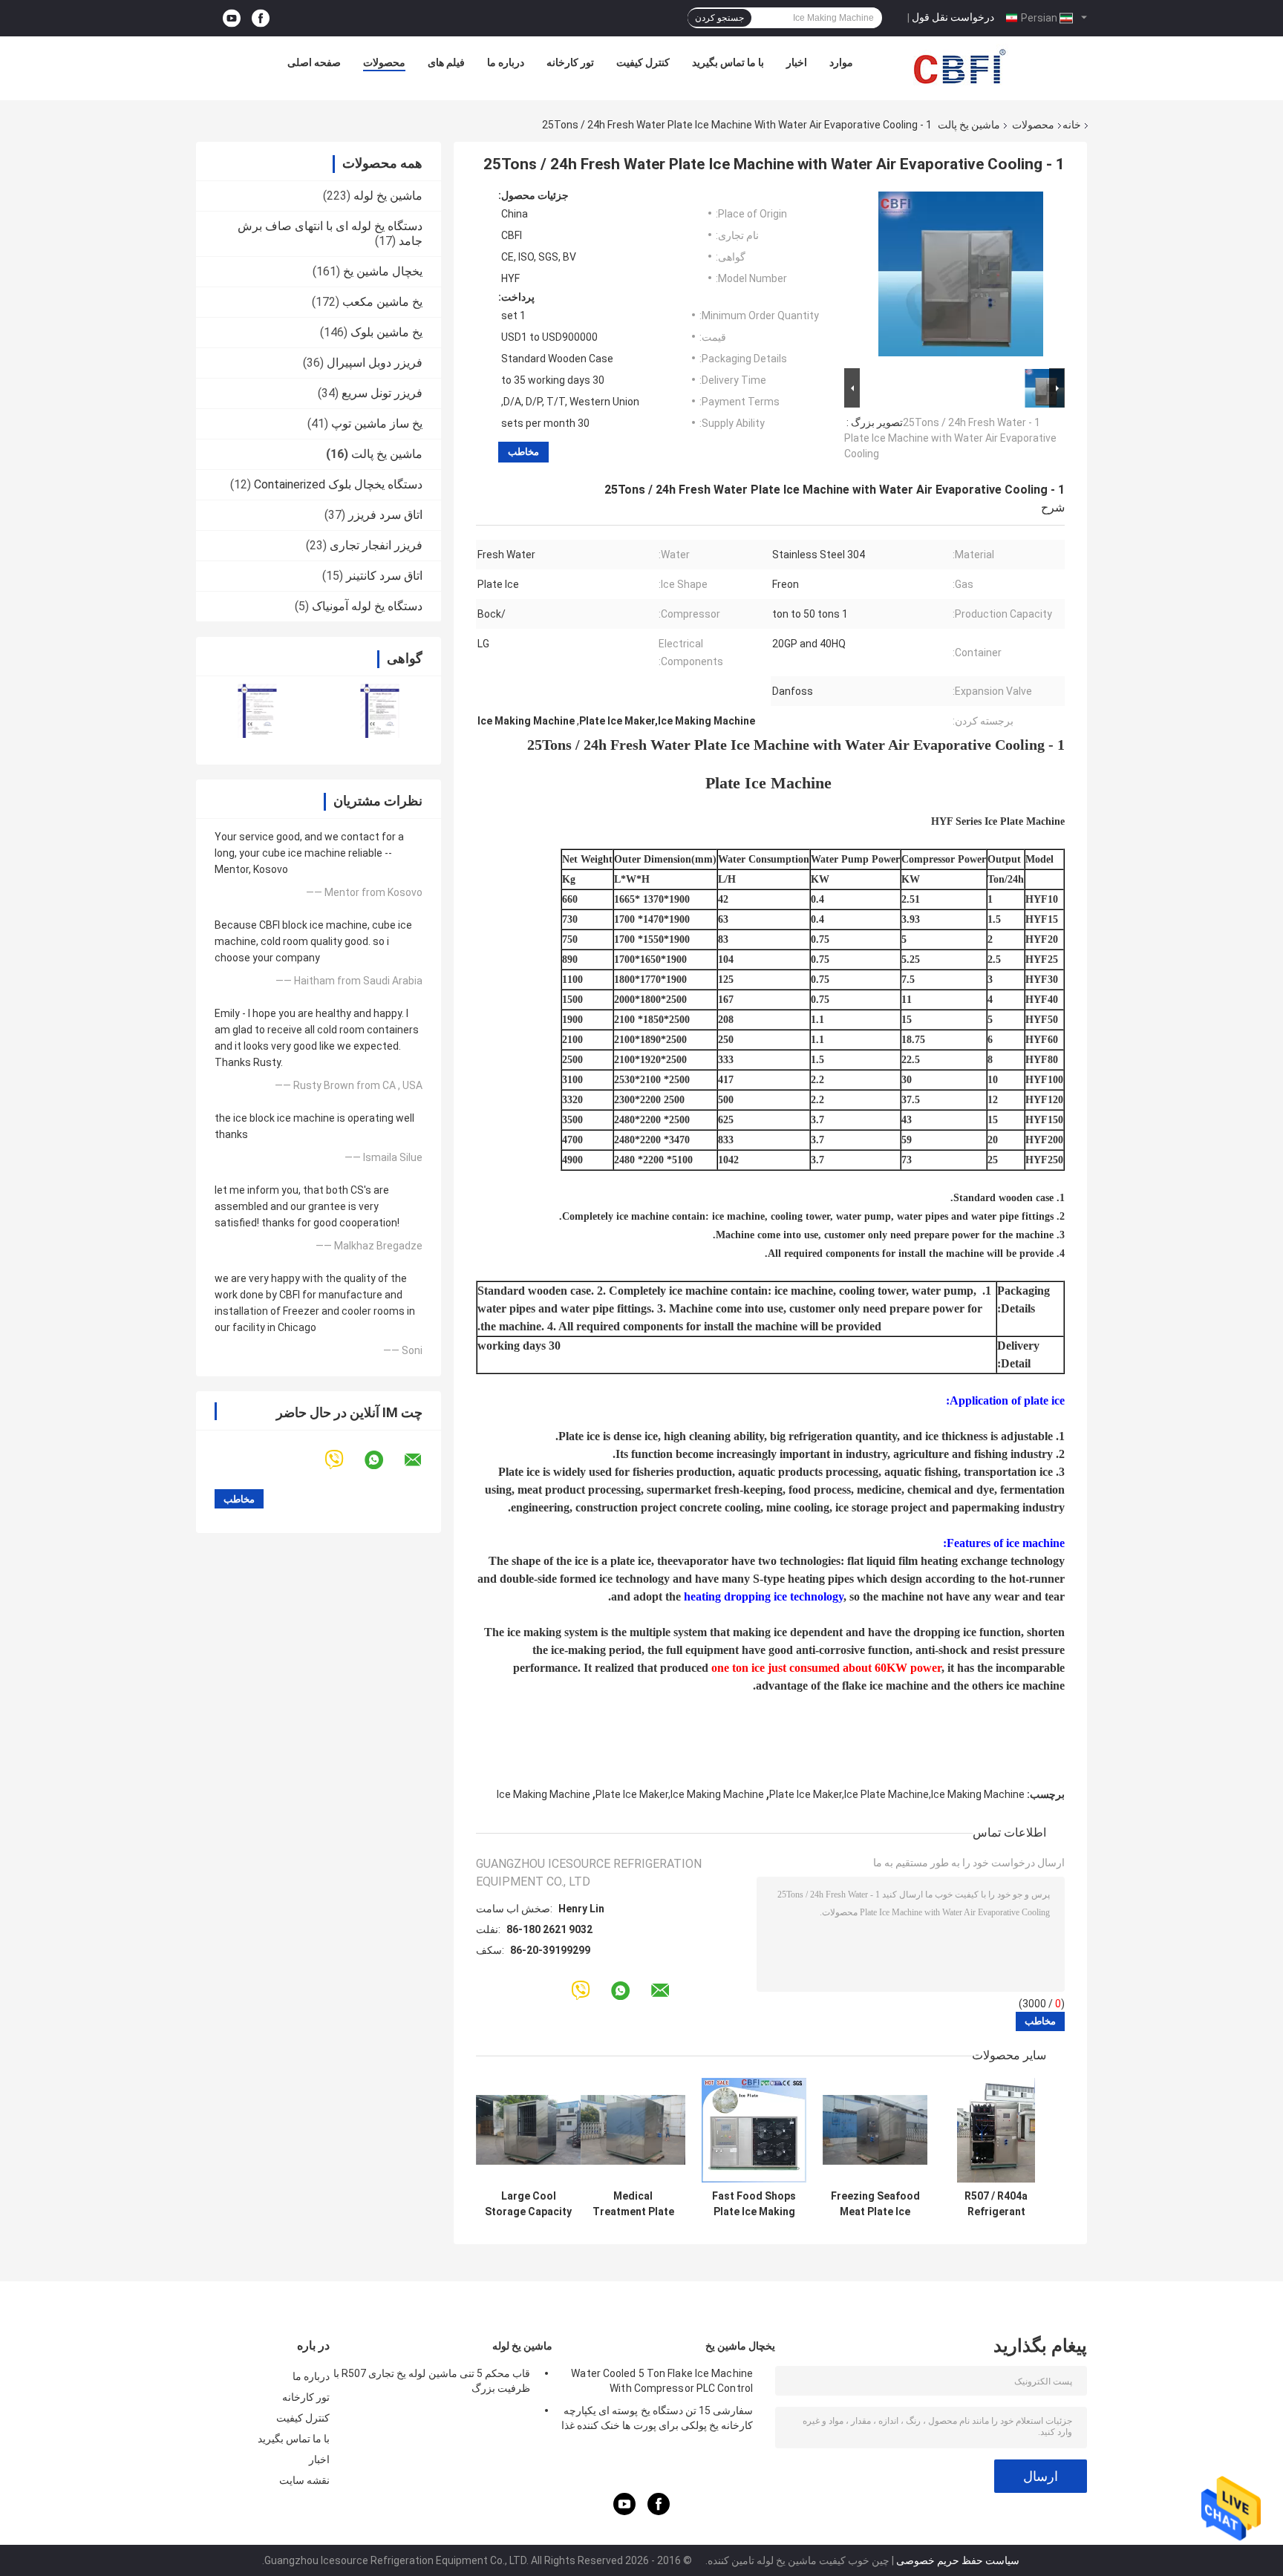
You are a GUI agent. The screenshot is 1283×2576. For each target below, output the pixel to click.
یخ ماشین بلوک (386, 332)
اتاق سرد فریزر (385, 515)
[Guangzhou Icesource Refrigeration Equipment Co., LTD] (959, 66)
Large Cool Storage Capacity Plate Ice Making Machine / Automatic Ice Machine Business (529, 2204)
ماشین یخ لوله (388, 196)
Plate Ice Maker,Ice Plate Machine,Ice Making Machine (897, 1794)
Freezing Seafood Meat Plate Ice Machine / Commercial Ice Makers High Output (875, 2204)
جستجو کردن (719, 18)
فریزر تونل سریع (382, 393)
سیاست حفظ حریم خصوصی (958, 2560)
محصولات (384, 62)
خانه (1072, 125)
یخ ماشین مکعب (382, 302)
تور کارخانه (570, 62)
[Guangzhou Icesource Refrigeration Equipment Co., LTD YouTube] (232, 18)
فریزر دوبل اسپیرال (375, 363)
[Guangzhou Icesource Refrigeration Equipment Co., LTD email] (422, 1460)
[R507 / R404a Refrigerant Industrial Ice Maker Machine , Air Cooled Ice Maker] (996, 2130)
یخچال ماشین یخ (383, 271)
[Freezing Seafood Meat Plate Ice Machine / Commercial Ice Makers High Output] (875, 2130)
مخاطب (523, 452)
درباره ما (506, 62)
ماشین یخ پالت (969, 125)
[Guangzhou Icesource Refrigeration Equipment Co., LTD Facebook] (261, 18)
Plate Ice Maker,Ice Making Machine (680, 1794)
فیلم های (446, 62)
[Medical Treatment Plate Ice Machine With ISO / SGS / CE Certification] (633, 2130)
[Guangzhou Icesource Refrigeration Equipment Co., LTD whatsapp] (383, 1460)
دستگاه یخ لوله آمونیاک (367, 606)
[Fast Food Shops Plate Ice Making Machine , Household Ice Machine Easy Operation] (754, 2130)
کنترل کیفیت (643, 62)
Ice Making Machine (543, 1794)
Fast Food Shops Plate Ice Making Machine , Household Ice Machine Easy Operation (754, 2204)
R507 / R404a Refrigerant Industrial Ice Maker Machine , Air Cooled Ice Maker (996, 2204)
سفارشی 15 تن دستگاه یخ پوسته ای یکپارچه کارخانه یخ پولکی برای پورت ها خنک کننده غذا (657, 2418)
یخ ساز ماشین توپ (377, 424)
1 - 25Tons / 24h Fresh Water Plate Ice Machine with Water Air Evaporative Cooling (950, 438)
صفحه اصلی (314, 62)
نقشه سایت (304, 2480)
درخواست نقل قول (953, 17)
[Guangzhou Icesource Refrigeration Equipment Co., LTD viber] (343, 1460)
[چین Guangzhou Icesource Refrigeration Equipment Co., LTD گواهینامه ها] (257, 711)
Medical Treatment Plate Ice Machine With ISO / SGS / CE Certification (633, 2204)
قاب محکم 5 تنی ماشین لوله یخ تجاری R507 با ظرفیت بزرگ (432, 2381)
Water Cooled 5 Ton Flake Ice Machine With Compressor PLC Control (662, 2381)
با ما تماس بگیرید (728, 62)
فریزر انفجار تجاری (376, 545)
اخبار (797, 62)
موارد (841, 62)
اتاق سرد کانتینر (384, 576)
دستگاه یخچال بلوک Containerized (338, 484)
